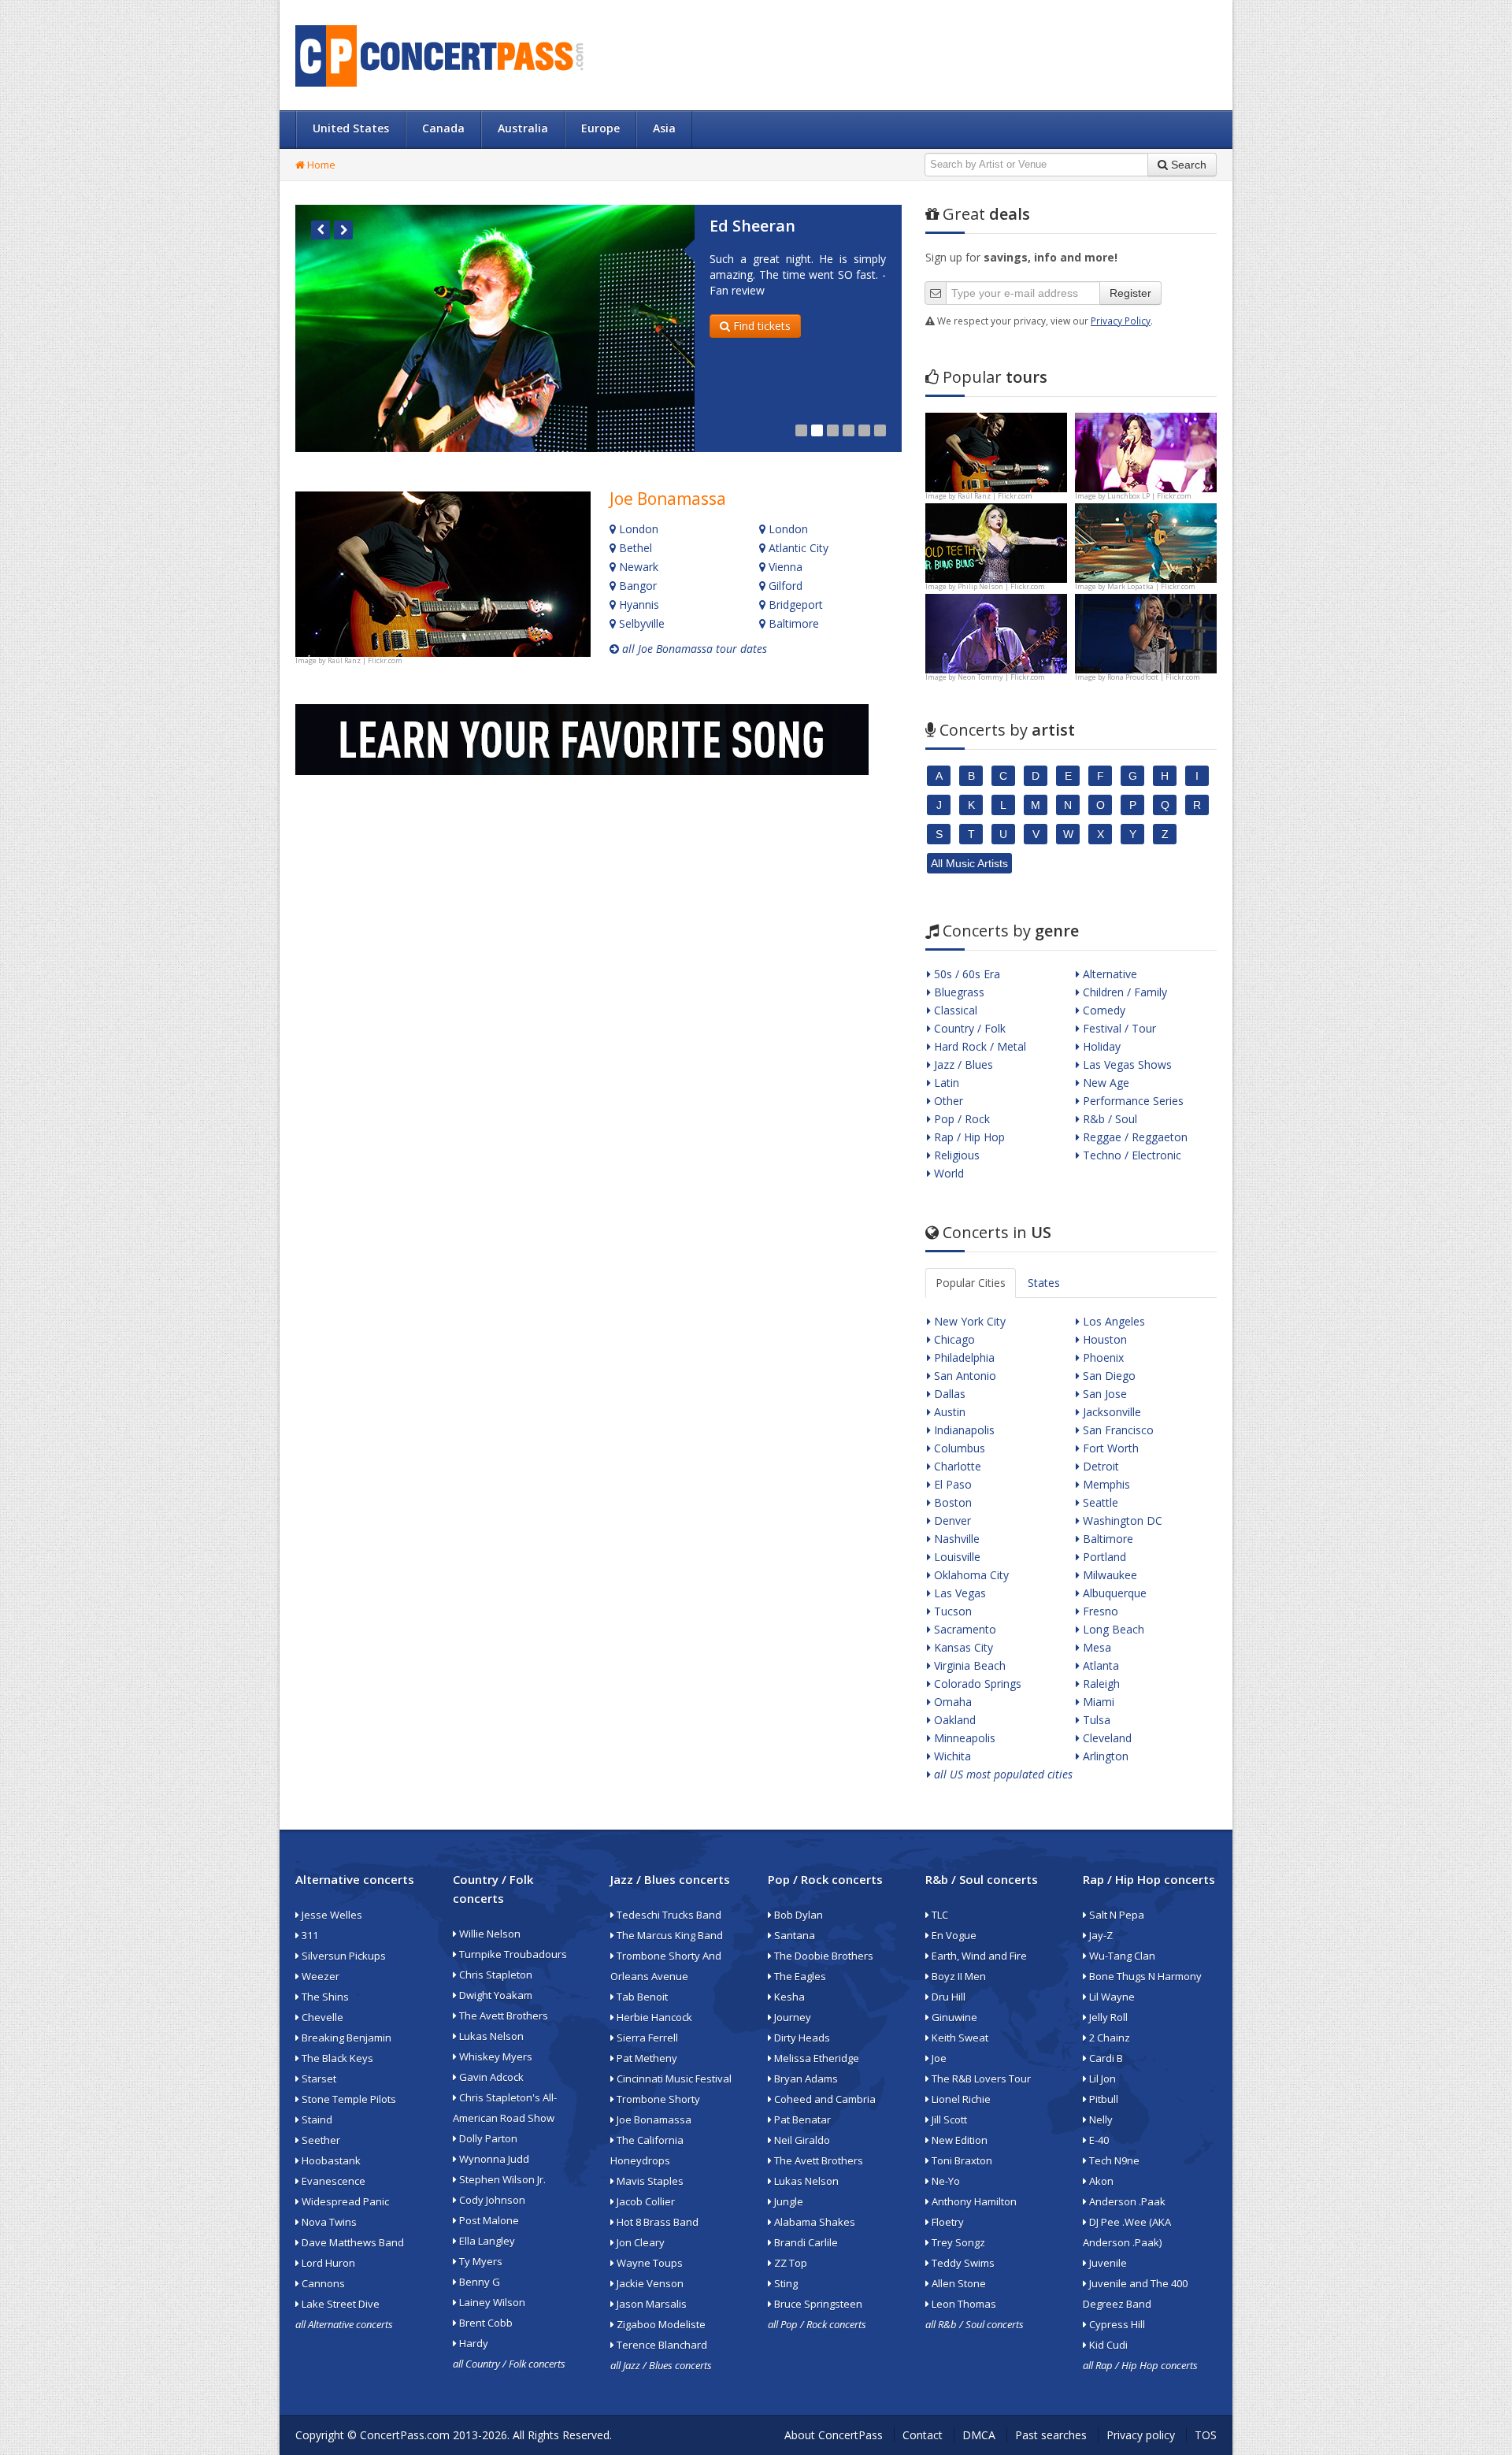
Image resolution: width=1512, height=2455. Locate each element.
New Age (1104, 1083)
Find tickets (760, 326)
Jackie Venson (649, 2283)
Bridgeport (794, 604)
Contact (923, 2435)
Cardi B (1105, 2058)
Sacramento (964, 1629)
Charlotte (956, 1466)
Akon (1100, 2181)
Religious (955, 1155)
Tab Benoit (641, 1997)
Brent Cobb (485, 2323)
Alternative (1108, 974)
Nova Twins (328, 2222)
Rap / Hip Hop (968, 1137)
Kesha (788, 1997)
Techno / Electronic (1130, 1155)
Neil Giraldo (801, 2140)
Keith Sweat (959, 2038)
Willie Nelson (489, 1934)
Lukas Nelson (490, 2036)
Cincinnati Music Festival (673, 2079)
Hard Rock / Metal (978, 1046)
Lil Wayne (1111, 1997)
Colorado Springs (976, 1684)
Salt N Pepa (1115, 1915)
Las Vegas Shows (1126, 1064)
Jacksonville (1110, 1412)
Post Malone (488, 2220)
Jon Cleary (639, 2242)
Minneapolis (963, 1738)
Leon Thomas (963, 2304)
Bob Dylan (797, 1915)
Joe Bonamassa (668, 499)
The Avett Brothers (502, 2016)
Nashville (955, 1539)
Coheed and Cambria (824, 2099)
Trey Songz (957, 2242)
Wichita (951, 1756)
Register (1130, 293)
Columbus (958, 1448)
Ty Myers (480, 2261)
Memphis (1105, 1484)
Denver (951, 1520)
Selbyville (640, 623)
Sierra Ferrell (646, 2038)
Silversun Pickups (343, 1956)
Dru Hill (947, 1997)
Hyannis (637, 604)
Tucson (951, 1611)
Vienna (784, 567)
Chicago (953, 1339)
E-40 (1098, 2140)
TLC (939, 1915)
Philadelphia (963, 1357)
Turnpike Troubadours (512, 1954)
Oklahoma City (970, 1575)
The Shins (324, 1997)
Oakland (953, 1720)
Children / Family (1123, 992)
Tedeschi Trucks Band (668, 1915)
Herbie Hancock (653, 2017)
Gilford (784, 586)
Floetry (947, 2222)
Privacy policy (1141, 2435)
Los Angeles (1112, 1321)
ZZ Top (789, 2263)
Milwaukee (1108, 1575)
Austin (948, 1412)
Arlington (1104, 1756)
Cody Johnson (491, 2200)
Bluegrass (958, 992)
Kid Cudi (1107, 2345)
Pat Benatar (801, 2119)
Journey (791, 2017)
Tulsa (1095, 1720)
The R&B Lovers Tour (980, 2079)
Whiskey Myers (495, 2056)
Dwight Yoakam (495, 1995)
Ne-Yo (945, 2181)
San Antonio (964, 1376)
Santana (793, 1935)
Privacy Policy (1121, 321)
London (637, 529)
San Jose (1103, 1394)
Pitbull (1102, 2099)
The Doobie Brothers (823, 1956)
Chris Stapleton (495, 1975)
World (947, 1173)
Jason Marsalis (650, 2304)
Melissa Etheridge (815, 2058)
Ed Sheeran (752, 226)
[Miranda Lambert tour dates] (1146, 632)
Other (947, 1101)
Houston (1103, 1339)
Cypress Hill (1116, 2324)
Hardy (472, 2343)
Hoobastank (330, 2160)
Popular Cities (971, 1283)
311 (309, 1935)
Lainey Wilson (491, 2302)
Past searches (1051, 2435)
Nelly (1100, 2119)
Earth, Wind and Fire (978, 1956)
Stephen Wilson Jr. (501, 2179)
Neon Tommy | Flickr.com (1001, 677)
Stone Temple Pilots (348, 2099)
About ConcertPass (834, 2435)
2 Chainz (1108, 2038)
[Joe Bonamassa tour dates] (443, 574)
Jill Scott (948, 2119)
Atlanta (1099, 1665)
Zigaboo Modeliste (660, 2324)
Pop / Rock (960, 1119)
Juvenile (1107, 2263)
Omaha (951, 1702)
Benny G (478, 2282)
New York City (968, 1321)
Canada (443, 128)
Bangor (636, 586)
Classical (954, 1010)
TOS (1206, 2435)
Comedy (1102, 1010)
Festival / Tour (1118, 1028)
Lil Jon (1101, 2079)
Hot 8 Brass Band (656, 2222)
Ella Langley (486, 2241)
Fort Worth (1109, 1448)
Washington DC (1121, 1520)
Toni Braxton (961, 2160)
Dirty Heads (801, 2038)
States (1044, 1283)
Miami (1097, 1702)
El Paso (951, 1484)
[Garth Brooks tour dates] (1146, 541)
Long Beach (1112, 1629)
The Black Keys (336, 2058)
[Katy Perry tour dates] (1146, 451)
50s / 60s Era (965, 974)
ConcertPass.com (405, 2435)
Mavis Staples (649, 2181)
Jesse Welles (331, 1915)
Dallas (948, 1394)
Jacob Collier (645, 2201)
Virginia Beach (968, 1665)
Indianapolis (963, 1430)
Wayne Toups (649, 2263)
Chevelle (321, 2017)
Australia (523, 128)
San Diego (1108, 1376)
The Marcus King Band (669, 1935)
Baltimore (792, 623)
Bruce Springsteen (817, 2304)
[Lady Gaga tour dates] (996, 541)
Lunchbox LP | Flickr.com (1149, 496)
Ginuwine (953, 2017)
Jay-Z (1100, 1935)
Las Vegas (958, 1593)
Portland (1103, 1557)
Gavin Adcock (490, 2077)
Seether (320, 2140)
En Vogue (953, 1935)
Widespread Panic (344, 2201)
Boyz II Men (958, 1976)
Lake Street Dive (339, 2304)
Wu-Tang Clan (1121, 1956)
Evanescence (332, 2181)
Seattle (1099, 1502)
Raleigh (1100, 1684)
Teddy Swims (962, 2263)
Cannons (322, 2283)
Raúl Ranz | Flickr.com (365, 660)
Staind (316, 2119)
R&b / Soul (1108, 1119)
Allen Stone (958, 2283)
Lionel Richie (960, 2099)
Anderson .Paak (1126, 2201)
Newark (637, 567)
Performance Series (1132, 1101)
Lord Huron (327, 2263)
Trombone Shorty (657, 2099)
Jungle (787, 2201)
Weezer (319, 1976)
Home (320, 165)
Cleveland (1106, 1738)
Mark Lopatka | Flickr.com (1151, 586)
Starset (318, 2079)
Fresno (1099, 1611)
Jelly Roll (1107, 2017)
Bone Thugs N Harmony (1144, 1976)
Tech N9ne (1113, 2160)
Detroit (1099, 1466)
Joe (938, 2058)
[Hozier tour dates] (996, 632)
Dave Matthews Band (352, 2242)
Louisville (956, 1557)
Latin (945, 1083)
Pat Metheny (646, 2058)
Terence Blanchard (661, 2345)
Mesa (1095, 1647)
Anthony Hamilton (973, 2201)
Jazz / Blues (962, 1064)
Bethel (634, 548)
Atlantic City (797, 548)
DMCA (979, 2435)
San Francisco (1117, 1430)
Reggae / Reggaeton (1134, 1137)
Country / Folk (968, 1028)
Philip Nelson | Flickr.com (1001, 586)
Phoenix (1102, 1357)
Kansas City (962, 1647)
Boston (951, 1502)
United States (351, 128)
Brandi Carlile (805, 2242)
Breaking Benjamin (345, 2038)
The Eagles (799, 1976)
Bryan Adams (805, 2079)
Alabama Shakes (813, 2222)
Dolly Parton (487, 2138)
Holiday (1100, 1046)
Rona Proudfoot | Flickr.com (1154, 677)
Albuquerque (1113, 1593)
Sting (785, 2283)
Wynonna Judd (493, 2159)
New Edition (958, 2140)
